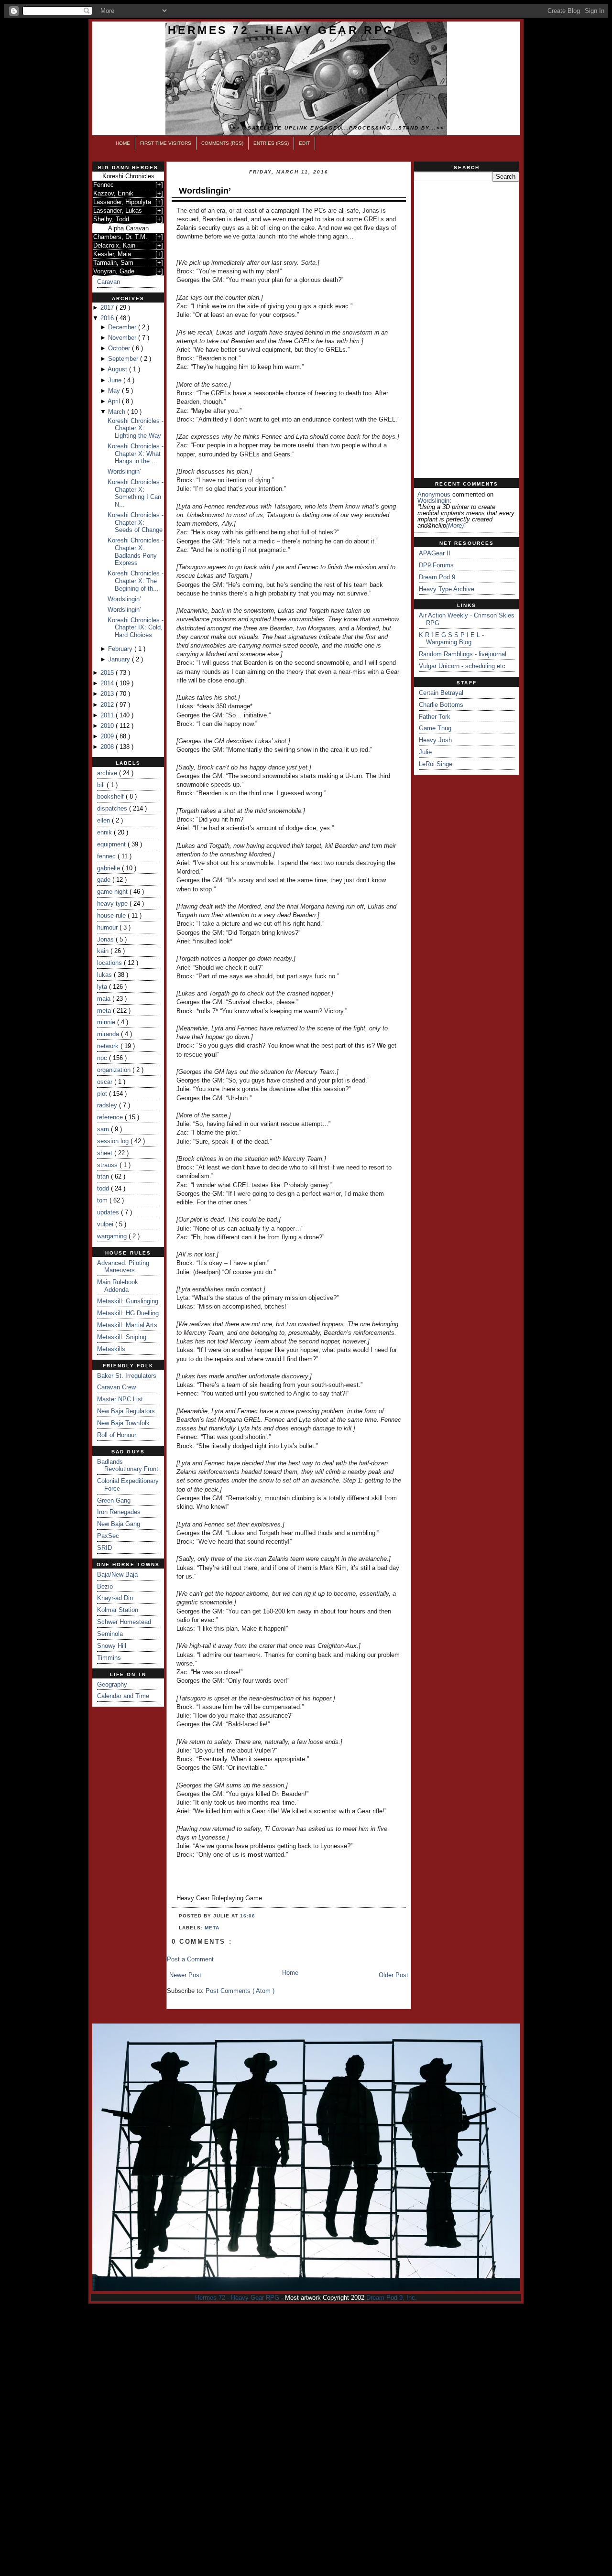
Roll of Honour (117, 1435)
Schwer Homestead (124, 1622)
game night (113, 892)
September (124, 359)
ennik (105, 832)
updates (109, 1212)
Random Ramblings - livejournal (463, 654)
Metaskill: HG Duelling (128, 1313)
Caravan (109, 282)
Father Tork (435, 717)
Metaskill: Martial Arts (127, 1325)
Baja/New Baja (117, 1575)
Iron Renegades (119, 1512)
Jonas (106, 939)
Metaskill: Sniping (122, 1337)
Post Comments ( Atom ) (240, 1991)
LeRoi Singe (436, 764)
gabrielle (109, 868)
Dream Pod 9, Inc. (392, 2298)
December (123, 327)
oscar (106, 1082)
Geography (112, 1684)
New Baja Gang (119, 1524)
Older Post (393, 1975)
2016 (108, 318)
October (120, 348)
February (121, 649)
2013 (108, 694)
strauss (108, 1165)
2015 (108, 673)
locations (110, 963)
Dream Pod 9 (437, 577)
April (115, 401)
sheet (106, 1153)
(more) (455, 525)
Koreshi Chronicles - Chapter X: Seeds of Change (136, 522)
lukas (105, 975)
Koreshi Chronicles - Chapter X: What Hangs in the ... (136, 454)
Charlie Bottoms (441, 705)
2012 (108, 705)
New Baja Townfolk (123, 1423)
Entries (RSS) (271, 143)
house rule (112, 915)
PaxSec (108, 1536)
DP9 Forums (436, 565)
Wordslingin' (124, 471)
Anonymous (434, 494)
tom (103, 1200)
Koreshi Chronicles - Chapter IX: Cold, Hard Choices (136, 628)
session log (114, 1141)
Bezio (105, 1586)
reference (111, 1117)
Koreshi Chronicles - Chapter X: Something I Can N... (136, 493)
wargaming (113, 1236)
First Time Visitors (166, 143)
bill (102, 785)
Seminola (110, 1634)
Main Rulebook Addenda (118, 1286)
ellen (104, 820)
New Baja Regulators (126, 1411)
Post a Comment (190, 1959)
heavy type (113, 904)
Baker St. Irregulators (127, 1376)
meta (105, 1011)
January (120, 659)
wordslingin (433, 501)
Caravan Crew (116, 1387)
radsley (108, 1105)
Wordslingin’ (124, 599)
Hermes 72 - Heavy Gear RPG (281, 30)
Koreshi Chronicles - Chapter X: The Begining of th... (136, 581)
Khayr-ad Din (115, 1598)
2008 (108, 747)
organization (115, 1070)
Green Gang (114, 1500)
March (118, 412)
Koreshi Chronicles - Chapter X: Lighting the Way (136, 428)
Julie (425, 752)
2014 (108, 683)
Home (123, 143)
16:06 (248, 1916)
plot (103, 1094)
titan (104, 1176)
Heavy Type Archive (447, 589)
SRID (104, 1548)
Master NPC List (120, 1399)
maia (105, 999)
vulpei (106, 1224)
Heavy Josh (435, 740)
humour (108, 927)
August (118, 369)
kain (104, 951)
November (123, 338)
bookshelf (111, 796)
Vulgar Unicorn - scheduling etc (462, 666)
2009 (108, 736)
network (109, 1046)
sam (104, 1129)
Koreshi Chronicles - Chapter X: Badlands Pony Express (136, 552)
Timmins (109, 1658)
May (115, 391)
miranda (109, 1034)
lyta (103, 987)
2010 (108, 726)
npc (103, 1058)
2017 (108, 308)
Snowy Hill (112, 1646)
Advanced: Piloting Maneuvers (123, 1267)
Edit (304, 143)
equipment (112, 844)
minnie (107, 1022)
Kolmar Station (118, 1610)
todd (104, 1188)
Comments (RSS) (222, 143)
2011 (108, 715)
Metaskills (111, 1349)
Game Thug (435, 728)
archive (108, 773)
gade (105, 880)
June (116, 380)
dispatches (113, 808)
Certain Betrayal (441, 693)
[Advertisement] (467, 330)
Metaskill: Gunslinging (128, 1301)
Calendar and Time (123, 1696)
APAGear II (435, 553)
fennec (107, 856)
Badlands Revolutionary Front (128, 1466)
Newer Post (185, 1975)
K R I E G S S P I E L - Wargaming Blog (451, 639)
